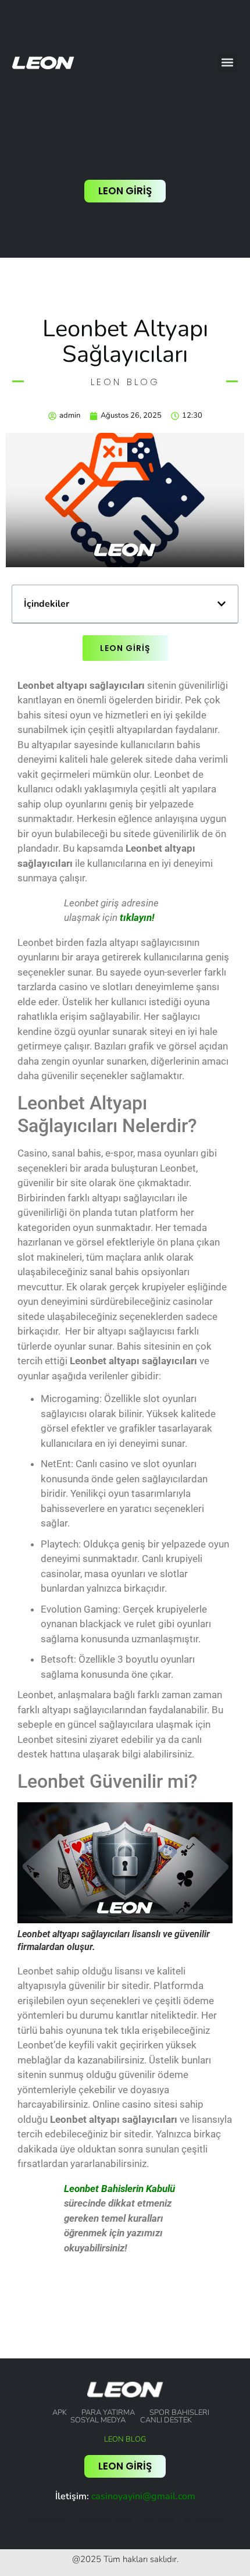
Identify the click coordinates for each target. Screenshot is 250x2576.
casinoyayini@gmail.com (143, 2496)
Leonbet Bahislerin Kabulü (119, 2189)
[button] (227, 63)
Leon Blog (125, 2439)
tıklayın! (137, 917)
